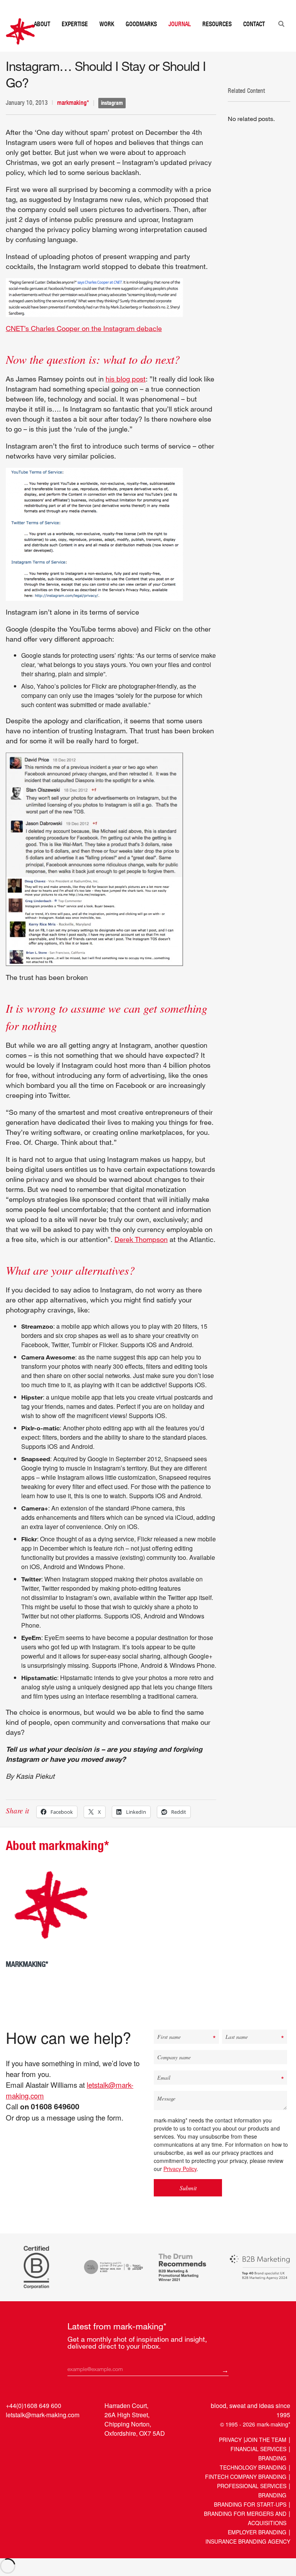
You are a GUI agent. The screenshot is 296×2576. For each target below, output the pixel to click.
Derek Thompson (141, 1255)
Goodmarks (141, 39)
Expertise (75, 39)
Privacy (230, 2455)
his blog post (126, 394)
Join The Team (266, 2455)
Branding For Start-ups (250, 2520)
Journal (180, 39)
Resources (217, 39)
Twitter (27, 2448)
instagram (112, 118)
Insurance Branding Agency (248, 2557)
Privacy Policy (180, 2184)
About (42, 39)
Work (107, 39)
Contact (254, 39)
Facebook (42, 2448)
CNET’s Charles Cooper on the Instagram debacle (84, 344)
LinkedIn (13, 2448)
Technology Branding (253, 2483)
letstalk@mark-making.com (43, 2430)
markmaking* (73, 118)
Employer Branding (257, 2547)
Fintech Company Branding (246, 2492)
